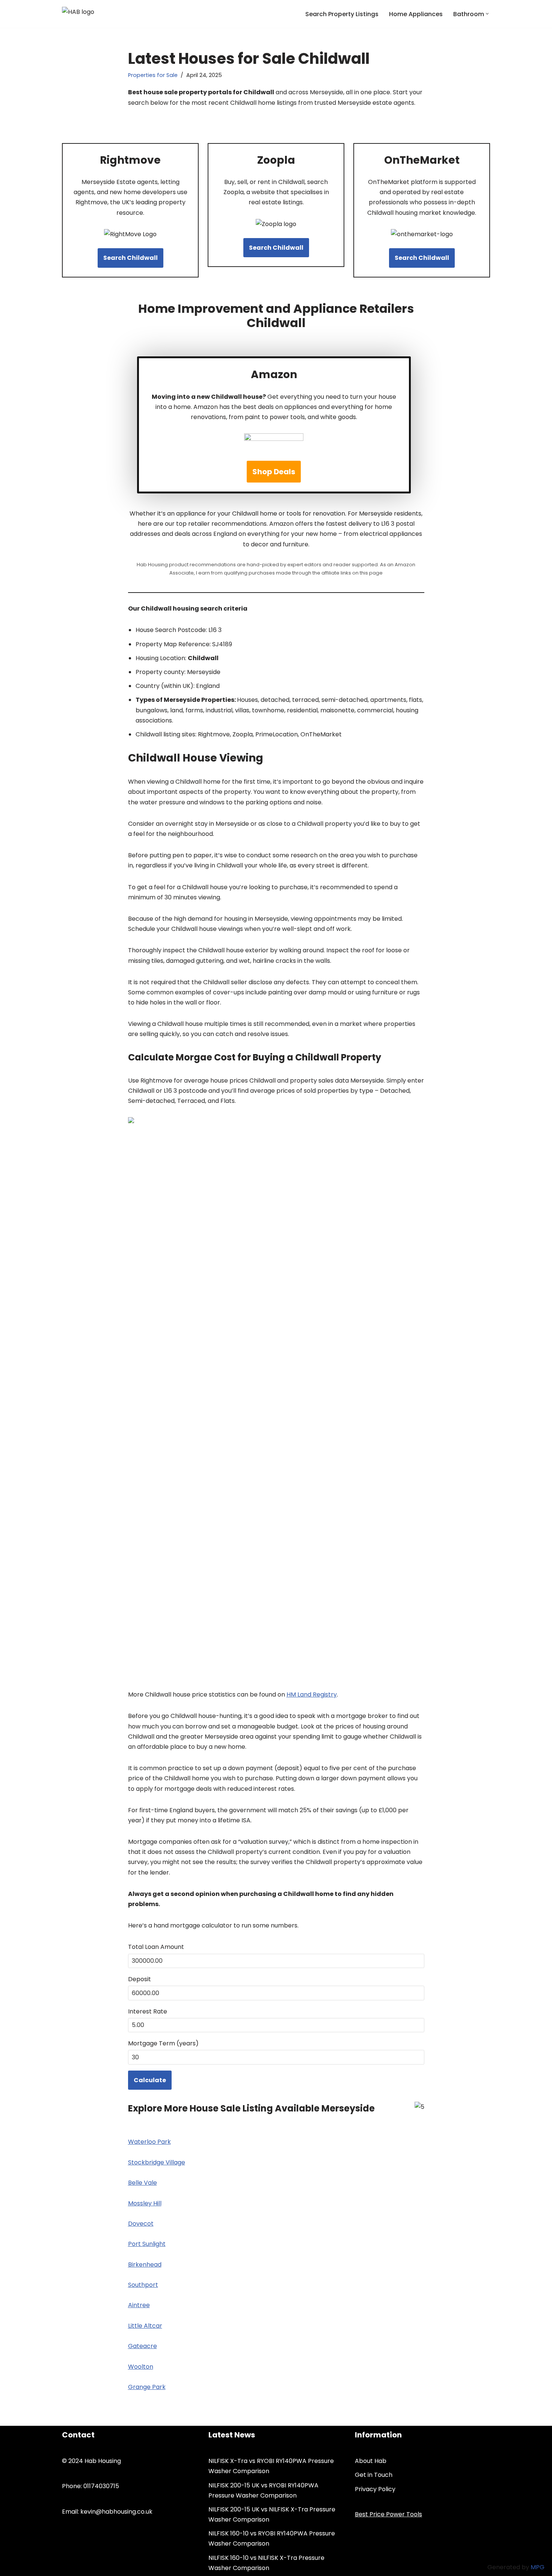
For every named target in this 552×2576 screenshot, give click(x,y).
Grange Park (147, 2387)
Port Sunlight (147, 2244)
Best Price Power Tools (388, 2514)
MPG (538, 2567)
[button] (487, 14)
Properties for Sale (153, 75)
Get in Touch (374, 2475)
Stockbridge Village (157, 2162)
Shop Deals (274, 472)
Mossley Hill (145, 2203)
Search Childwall (130, 258)
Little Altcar (145, 2326)
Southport (143, 2285)
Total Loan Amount (156, 1947)
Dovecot (141, 2224)
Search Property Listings (342, 14)
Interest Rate (148, 2011)
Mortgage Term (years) (163, 2043)
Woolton (141, 2367)
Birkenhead (145, 2265)
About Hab (371, 2461)
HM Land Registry (312, 1694)
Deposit (140, 1979)
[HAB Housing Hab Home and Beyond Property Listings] (99, 14)
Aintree (139, 2305)
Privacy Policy (375, 2489)
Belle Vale (143, 2183)
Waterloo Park (149, 2142)
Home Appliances (416, 14)
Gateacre (143, 2346)
